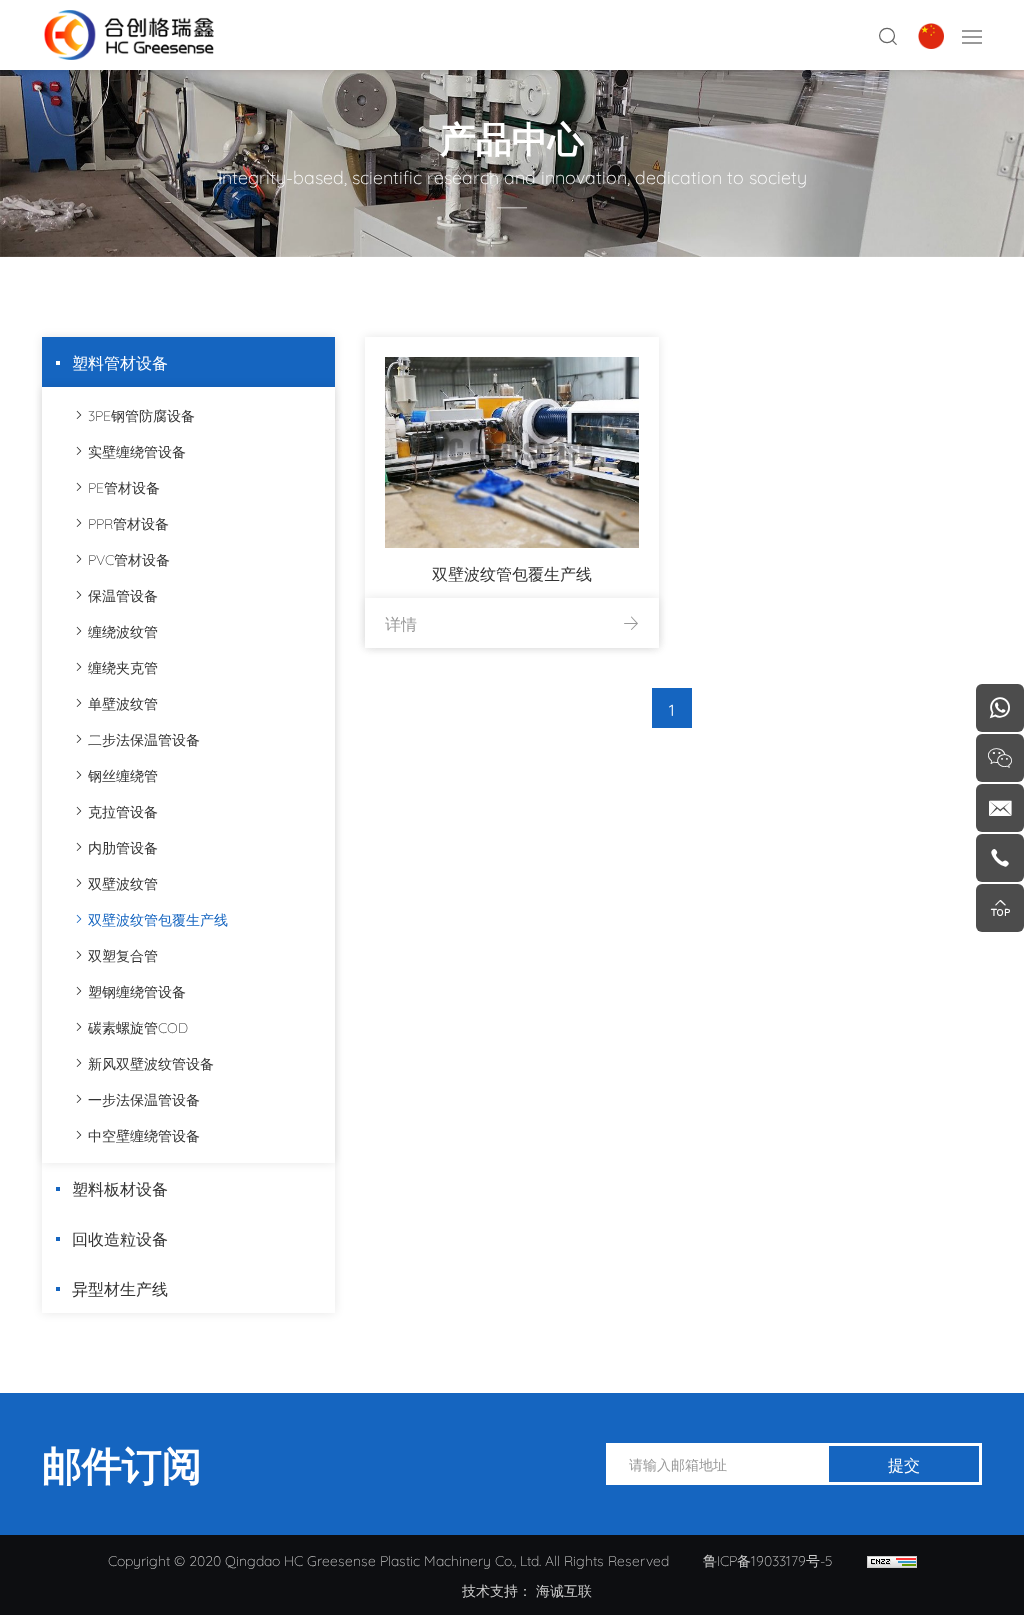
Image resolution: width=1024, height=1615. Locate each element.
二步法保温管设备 (144, 738)
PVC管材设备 (129, 558)
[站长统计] (892, 1560)
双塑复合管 (123, 954)
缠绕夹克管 (123, 666)
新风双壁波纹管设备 (151, 1062)
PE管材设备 (124, 486)
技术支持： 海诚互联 (527, 1589)
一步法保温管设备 (144, 1098)
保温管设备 (123, 594)
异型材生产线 (120, 1287)
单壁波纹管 (123, 702)
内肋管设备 (123, 846)
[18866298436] (1000, 708)
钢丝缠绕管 (123, 774)
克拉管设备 (123, 810)
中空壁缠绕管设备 (144, 1134)
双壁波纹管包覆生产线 (158, 918)
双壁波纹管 (123, 882)
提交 (904, 1463)
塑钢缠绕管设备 (137, 990)
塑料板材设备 (120, 1187)
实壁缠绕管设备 (137, 450)
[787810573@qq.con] (1000, 808)
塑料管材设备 (120, 361)
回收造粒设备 (120, 1237)
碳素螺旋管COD (138, 1026)
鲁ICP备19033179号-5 (768, 1559)
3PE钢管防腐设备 (141, 414)
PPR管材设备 (128, 522)
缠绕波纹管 (123, 630)
